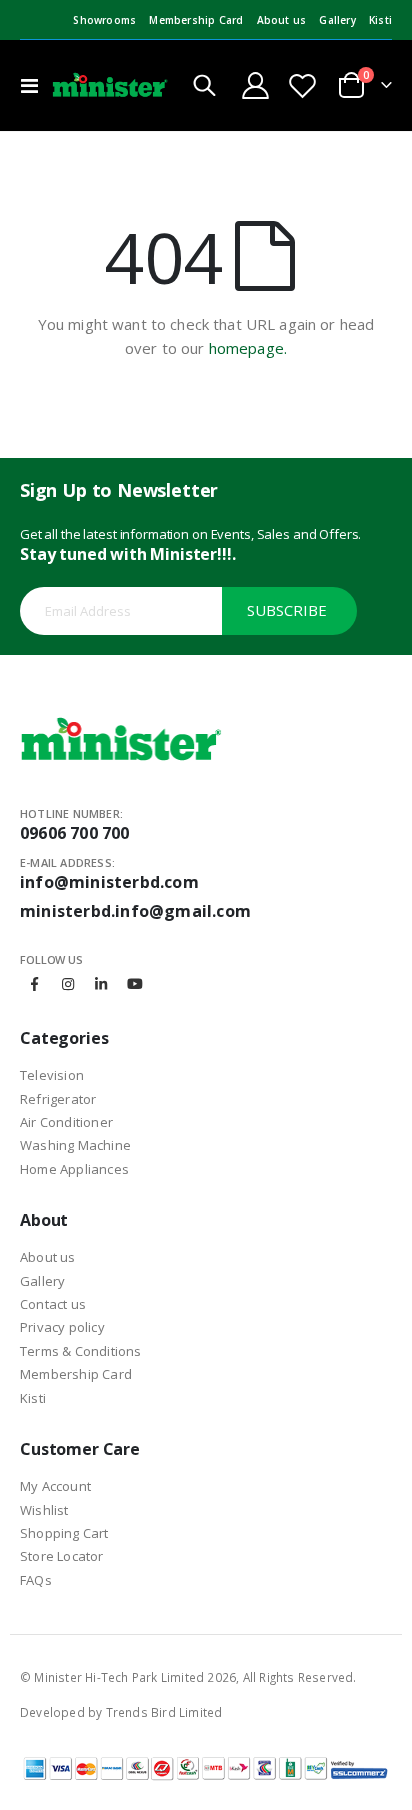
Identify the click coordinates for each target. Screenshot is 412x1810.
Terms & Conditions (81, 1351)
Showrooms (104, 20)
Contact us (53, 1304)
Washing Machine (75, 1145)
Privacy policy (62, 1327)
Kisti (380, 20)
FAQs (36, 1580)
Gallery (337, 20)
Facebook (35, 984)
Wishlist (44, 1510)
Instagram (68, 984)
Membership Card (196, 20)
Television (52, 1075)
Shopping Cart (64, 1533)
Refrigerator (58, 1099)
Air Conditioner (66, 1122)
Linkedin (101, 984)
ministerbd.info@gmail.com (135, 911)
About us (282, 20)
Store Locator (62, 1556)
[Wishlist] (303, 85)
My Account (55, 1486)
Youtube (135, 984)
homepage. (248, 348)
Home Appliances (74, 1169)
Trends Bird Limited (164, 1712)
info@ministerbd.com (109, 882)
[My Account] (256, 85)
